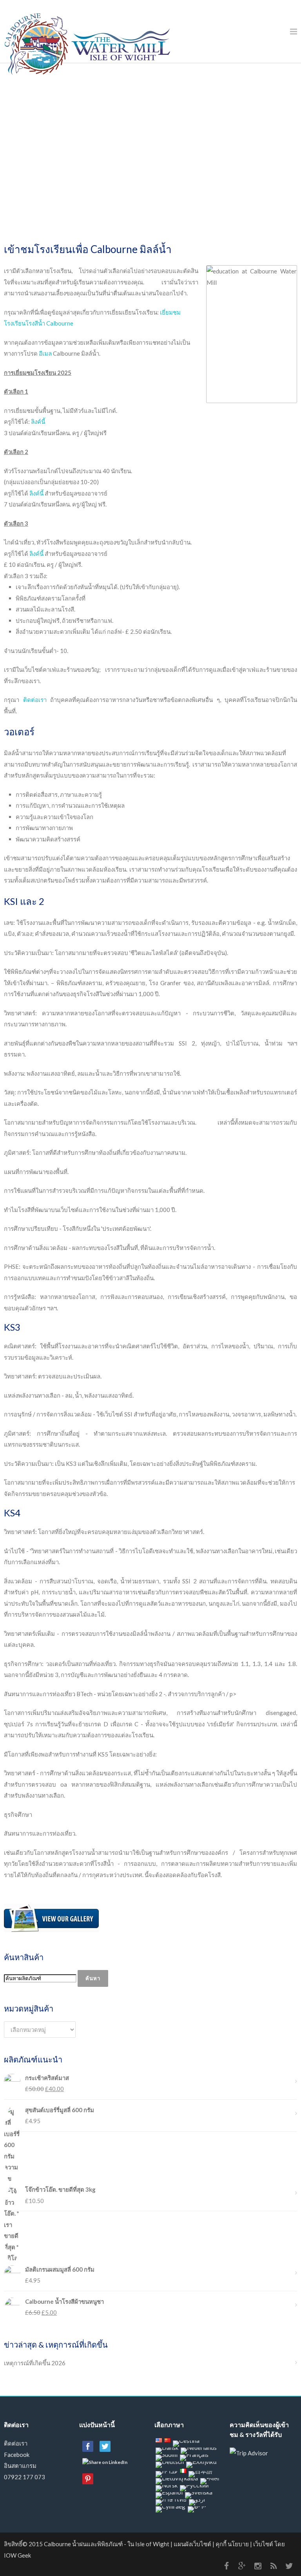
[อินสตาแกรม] (258, 2566)
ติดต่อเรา (35, 700)
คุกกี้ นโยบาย (232, 2544)
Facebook (17, 2455)
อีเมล (45, 353)
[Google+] (242, 2566)
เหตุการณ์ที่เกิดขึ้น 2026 (35, 2363)
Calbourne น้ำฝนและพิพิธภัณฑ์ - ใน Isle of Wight (107, 2544)
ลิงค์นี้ (38, 421)
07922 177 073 (24, 2477)
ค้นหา (93, 1978)
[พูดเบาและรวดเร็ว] (289, 2566)
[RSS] (274, 2566)
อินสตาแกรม (20, 2466)
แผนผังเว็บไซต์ (192, 2544)
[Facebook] (227, 2566)
